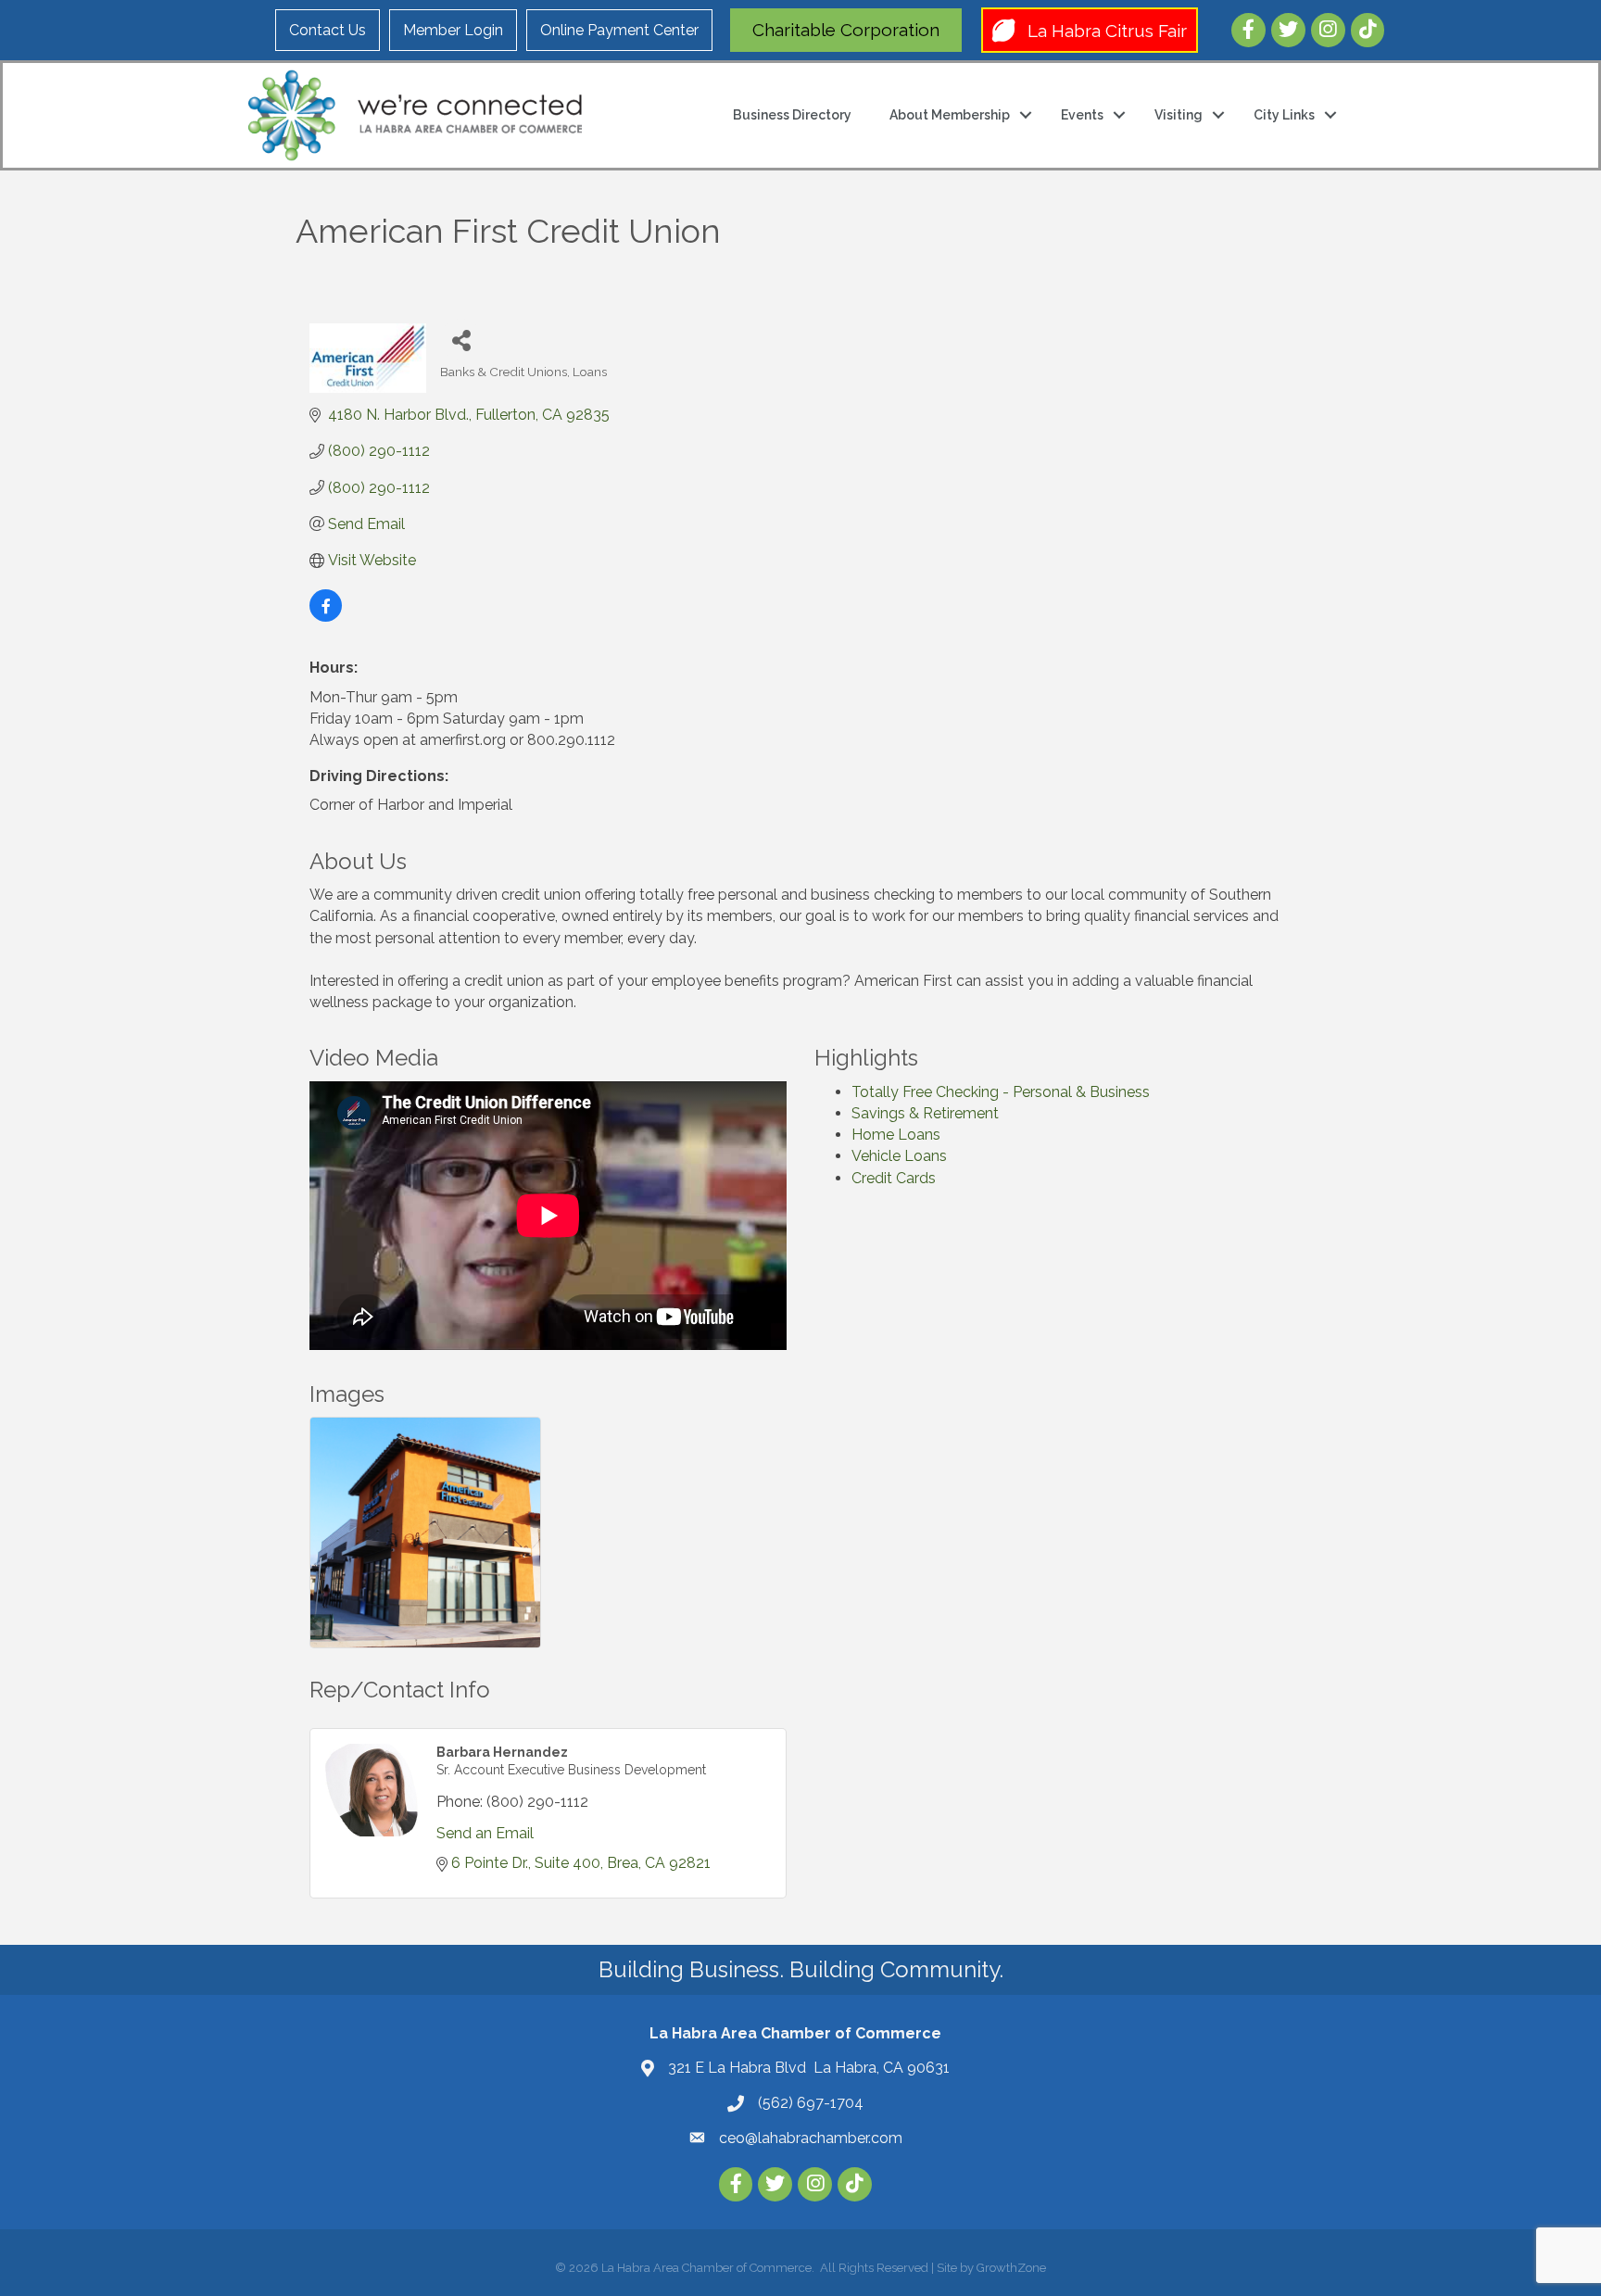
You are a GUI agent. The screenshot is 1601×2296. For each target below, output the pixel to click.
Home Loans (896, 1135)
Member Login (453, 30)
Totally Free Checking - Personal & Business (1001, 1092)
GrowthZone (1011, 2268)
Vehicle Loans (899, 1156)
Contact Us (328, 30)
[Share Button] (461, 340)
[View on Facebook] (326, 617)
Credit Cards (894, 1178)
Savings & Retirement (925, 1113)
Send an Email (485, 1833)
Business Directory (792, 115)
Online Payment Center (619, 30)
